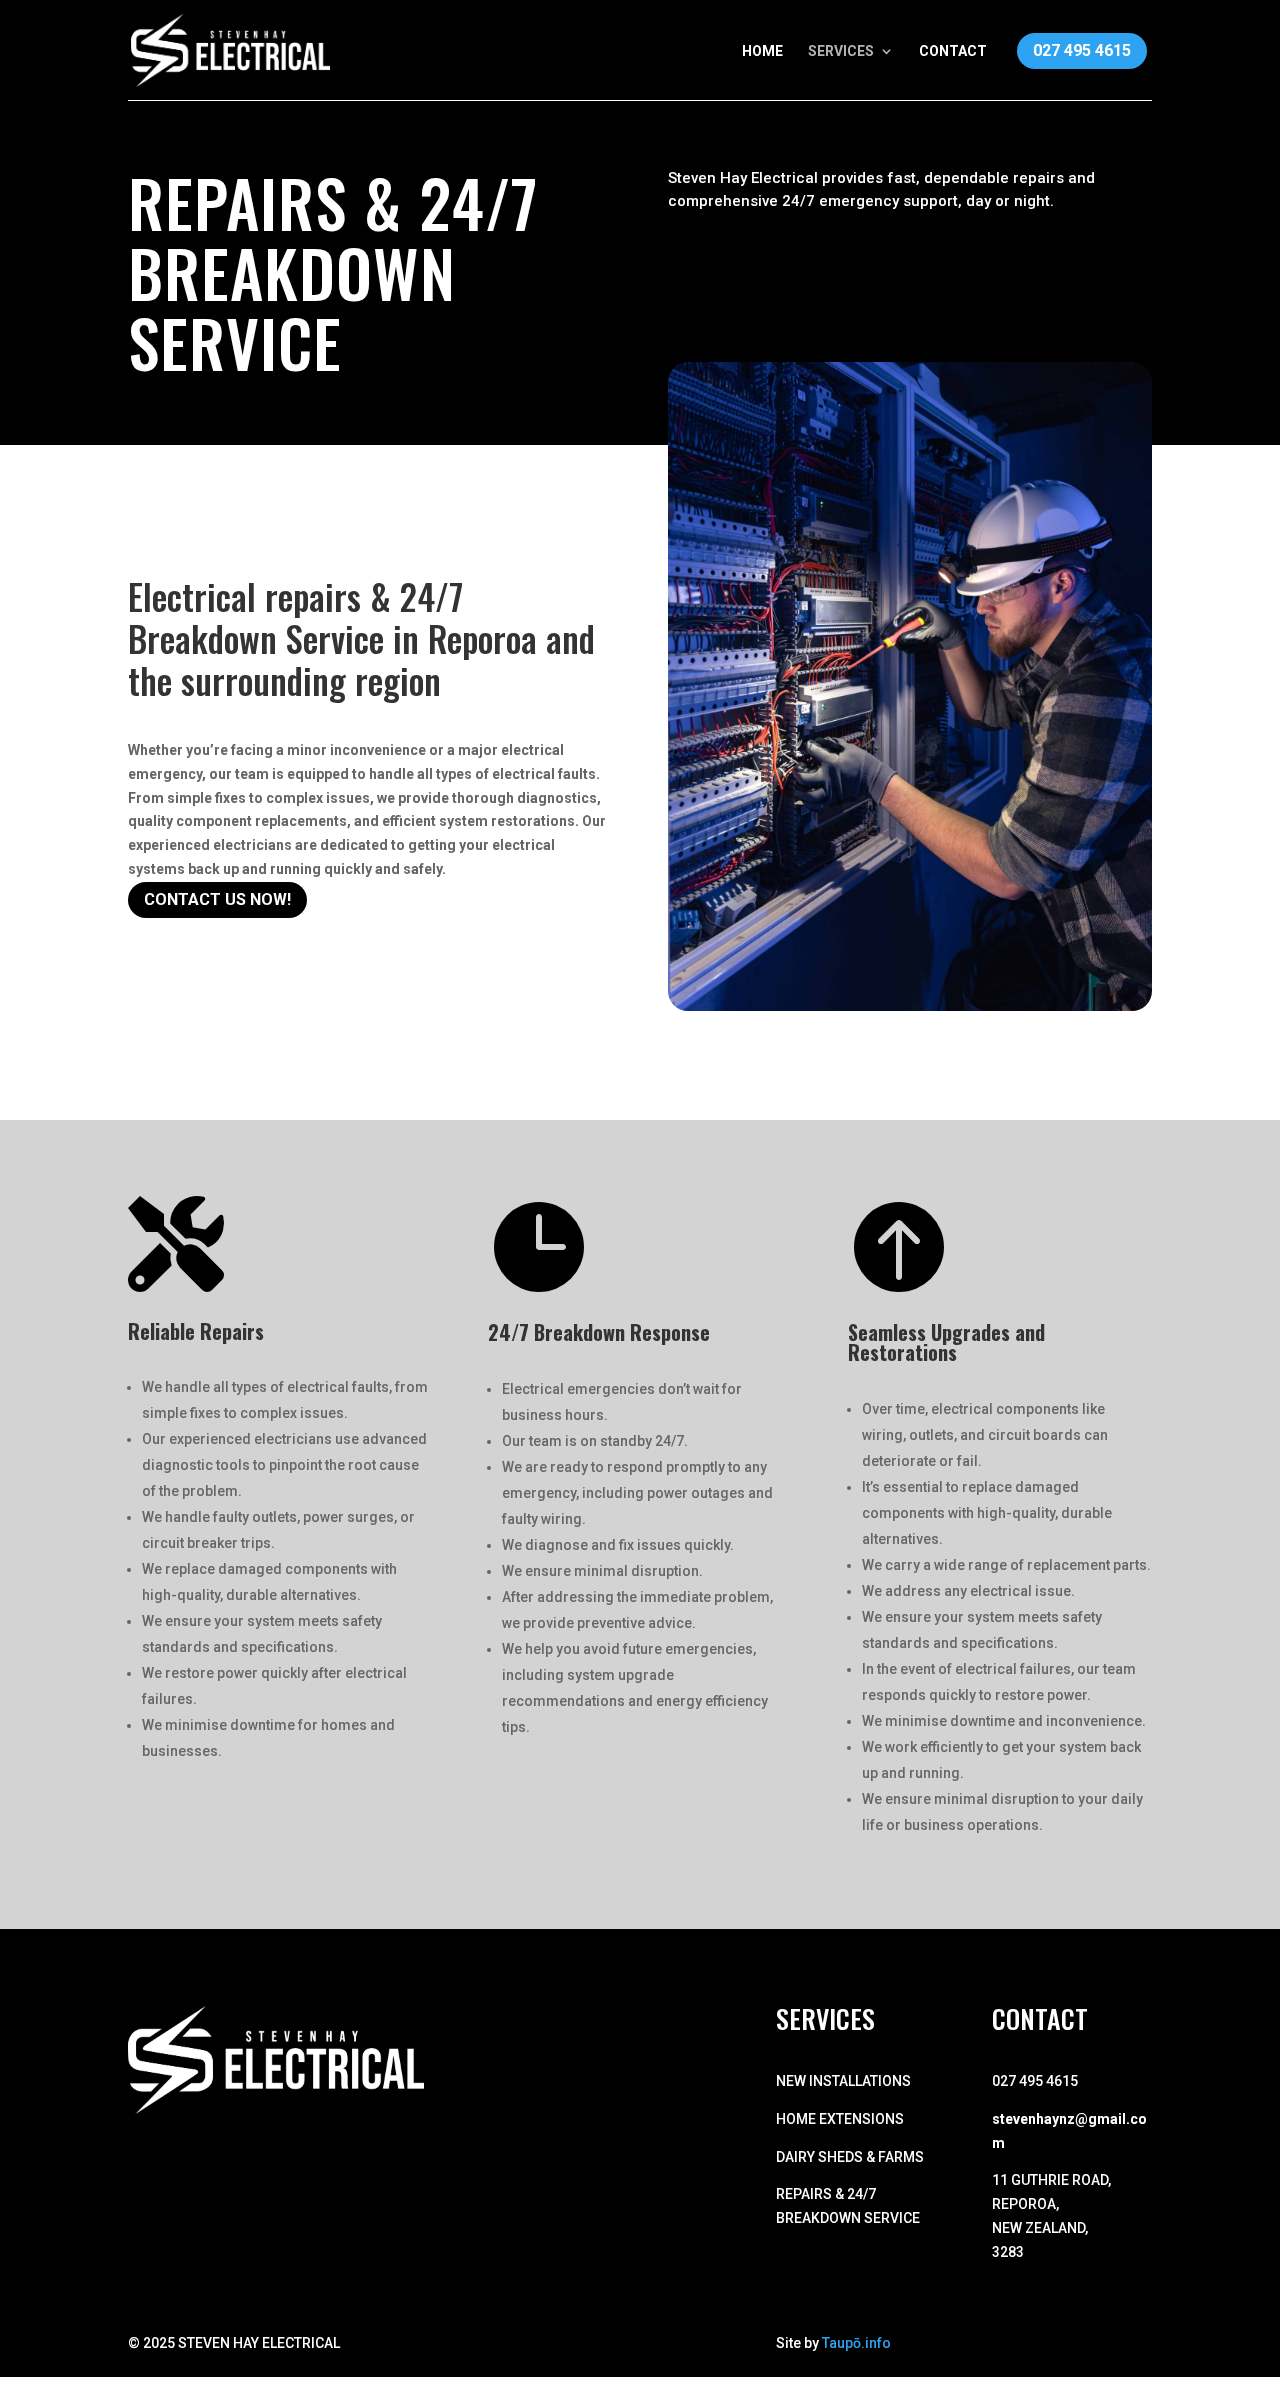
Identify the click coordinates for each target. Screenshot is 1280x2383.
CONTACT (953, 51)
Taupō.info (856, 2343)
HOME (762, 51)
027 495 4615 (1082, 50)
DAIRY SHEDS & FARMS (850, 2157)
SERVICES (841, 51)
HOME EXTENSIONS (840, 2119)
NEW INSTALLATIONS (843, 2081)
